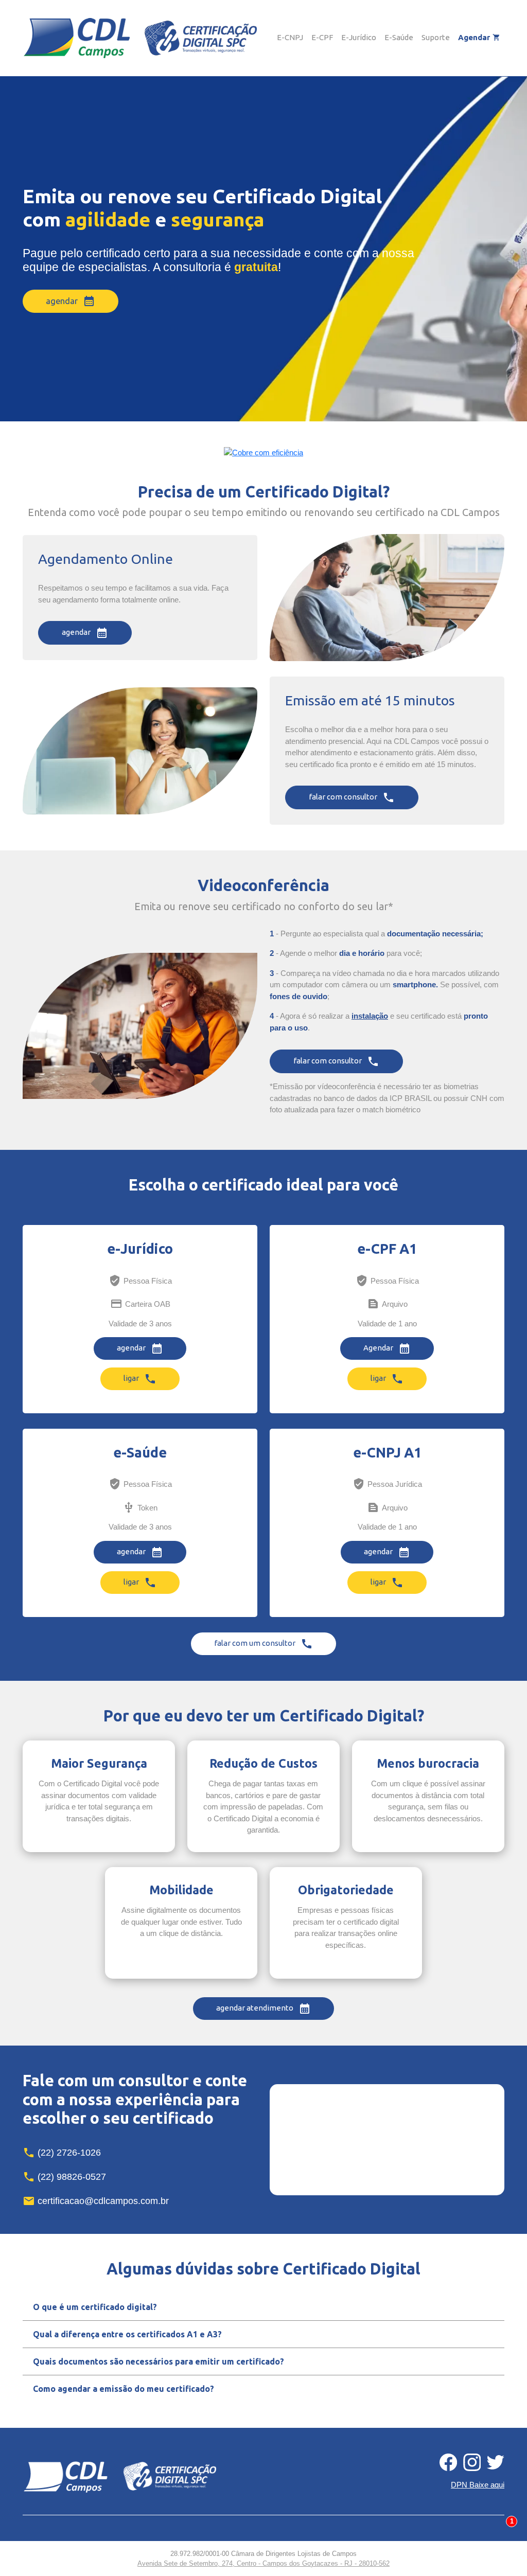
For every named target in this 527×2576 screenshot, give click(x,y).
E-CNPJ (290, 37)
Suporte (436, 37)
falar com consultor (352, 797)
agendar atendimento (263, 2009)
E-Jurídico (359, 37)
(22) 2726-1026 (62, 2153)
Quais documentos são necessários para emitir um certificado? (159, 2361)
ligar (140, 1379)
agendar (71, 301)
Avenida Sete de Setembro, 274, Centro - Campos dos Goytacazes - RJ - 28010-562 (263, 2563)
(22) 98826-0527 (64, 2177)
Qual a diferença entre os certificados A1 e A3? (127, 2334)
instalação (370, 1016)
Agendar (479, 37)
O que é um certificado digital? (95, 2307)
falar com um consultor (263, 1644)
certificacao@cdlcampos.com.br (96, 2201)
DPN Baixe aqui (478, 2485)
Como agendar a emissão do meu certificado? (124, 2389)
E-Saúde (399, 37)
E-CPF (322, 37)
